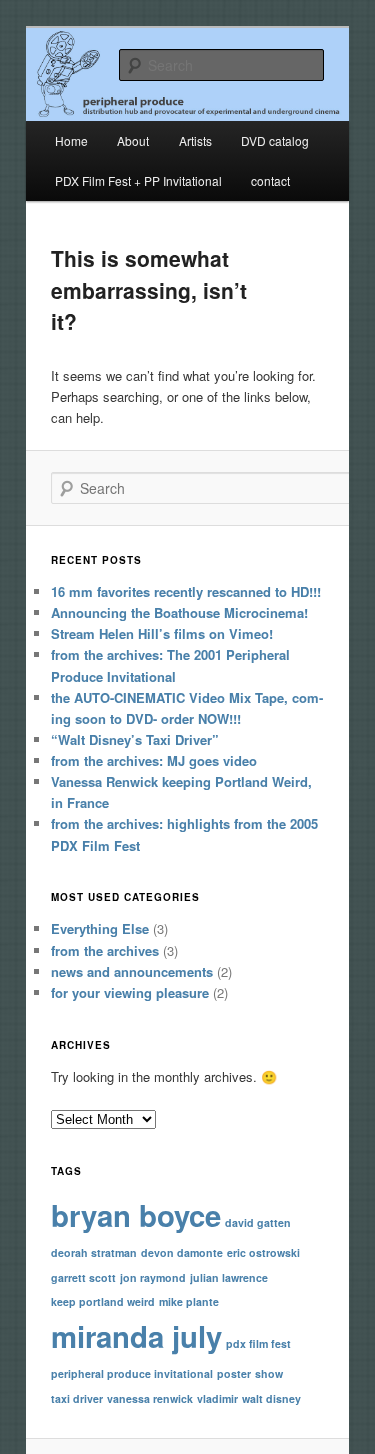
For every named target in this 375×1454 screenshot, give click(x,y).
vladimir (217, 1398)
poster (234, 1373)
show (269, 1373)
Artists (195, 140)
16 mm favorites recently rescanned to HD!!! (186, 591)
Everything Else (100, 928)
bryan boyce (136, 1215)
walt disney (271, 1398)
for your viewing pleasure (130, 992)
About (133, 140)
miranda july (136, 1336)
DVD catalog (275, 140)
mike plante (189, 1301)
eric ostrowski (263, 1252)
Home (71, 140)
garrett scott (83, 1277)
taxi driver (77, 1398)
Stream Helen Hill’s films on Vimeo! (162, 633)
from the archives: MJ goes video (154, 760)
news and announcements (132, 971)
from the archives (105, 950)
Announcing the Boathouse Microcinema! (179, 612)
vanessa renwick (150, 1398)
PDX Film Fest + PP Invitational (138, 180)
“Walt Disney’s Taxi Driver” (135, 739)
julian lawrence (229, 1277)
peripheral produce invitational (132, 1373)
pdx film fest (258, 1343)
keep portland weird (103, 1301)
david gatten (258, 1222)
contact (270, 180)
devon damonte (182, 1252)
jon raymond (153, 1277)
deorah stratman (94, 1252)
